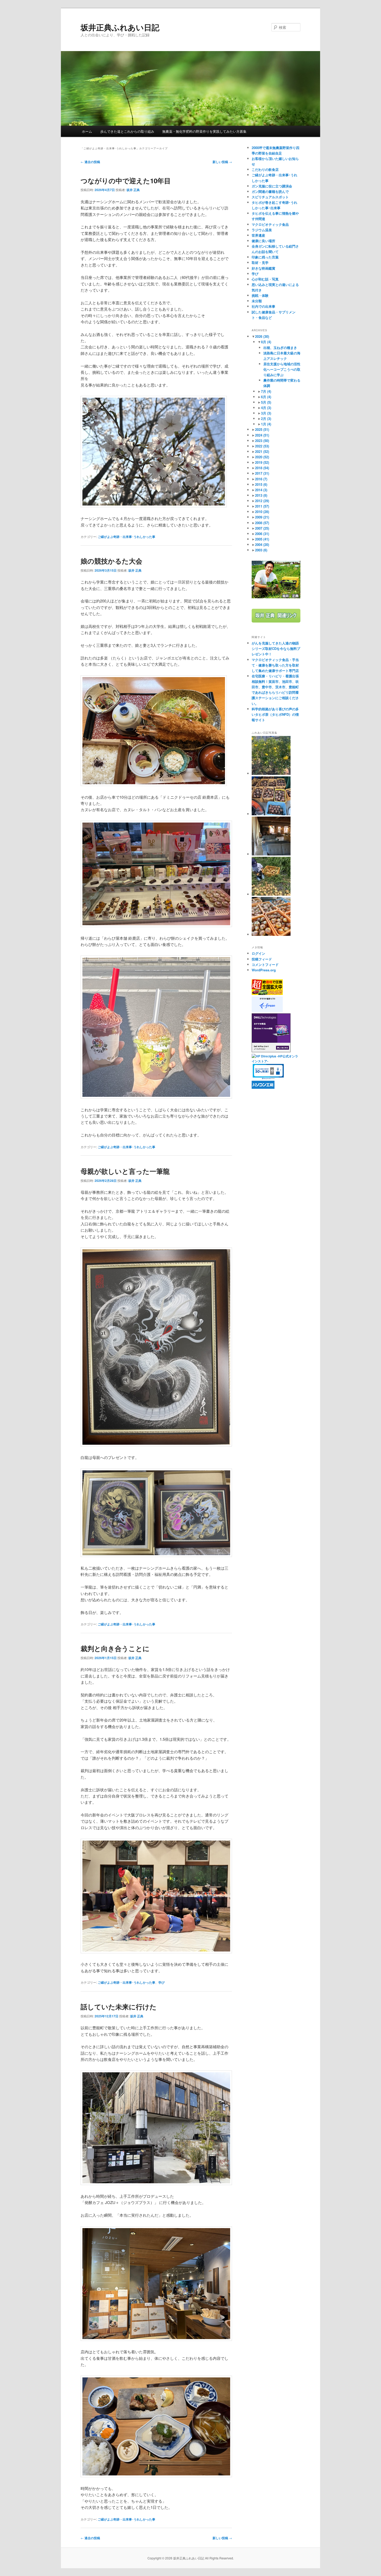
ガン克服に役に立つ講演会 (272, 186)
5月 (266, 402)
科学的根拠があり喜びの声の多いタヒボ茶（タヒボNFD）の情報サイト (275, 714)
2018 (262, 468)
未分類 (257, 301)
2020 (262, 457)
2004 (262, 545)
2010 (262, 512)
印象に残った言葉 (265, 257)
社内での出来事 (263, 306)
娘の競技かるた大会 (111, 561)
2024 (262, 435)
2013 (261, 495)
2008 (262, 523)
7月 (266, 391)
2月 (266, 419)
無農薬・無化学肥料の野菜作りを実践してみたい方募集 (204, 131)
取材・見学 (260, 262)
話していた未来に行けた (119, 2007)
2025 (262, 429)
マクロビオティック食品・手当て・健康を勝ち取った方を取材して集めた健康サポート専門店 (275, 665)
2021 (262, 451)
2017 (262, 473)
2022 (262, 446)
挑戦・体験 (260, 295)
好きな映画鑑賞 (263, 268)
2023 (262, 441)
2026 (262, 336)
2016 (261, 479)
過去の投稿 (90, 162)
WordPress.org (264, 970)
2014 (261, 490)
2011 (262, 506)
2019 (262, 462)
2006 (262, 534)
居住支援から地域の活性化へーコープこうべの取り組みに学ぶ (282, 369)
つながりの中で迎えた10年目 (126, 181)
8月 (266, 342)
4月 (266, 408)
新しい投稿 (222, 162)
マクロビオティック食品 (270, 224)
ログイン (258, 953)
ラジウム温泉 (262, 230)
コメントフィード (265, 964)
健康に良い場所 (263, 241)
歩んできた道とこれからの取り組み (127, 131)
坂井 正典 (133, 190)
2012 (262, 501)
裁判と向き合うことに (115, 1648)
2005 (262, 539)
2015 (261, 484)
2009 (262, 517)
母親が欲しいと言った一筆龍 (125, 1171)
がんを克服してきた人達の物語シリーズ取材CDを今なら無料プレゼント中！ (276, 648)
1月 (266, 424)
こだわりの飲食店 (265, 169)
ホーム (87, 131)
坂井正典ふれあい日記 (120, 27)
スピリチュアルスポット (270, 197)
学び (161, 1982)
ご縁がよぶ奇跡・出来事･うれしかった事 (126, 537)
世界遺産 (258, 235)
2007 (262, 528)
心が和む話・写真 (265, 279)
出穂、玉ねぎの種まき (280, 348)
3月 (266, 413)
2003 (261, 550)
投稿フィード (262, 959)
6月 (266, 397)
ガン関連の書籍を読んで (270, 191)
